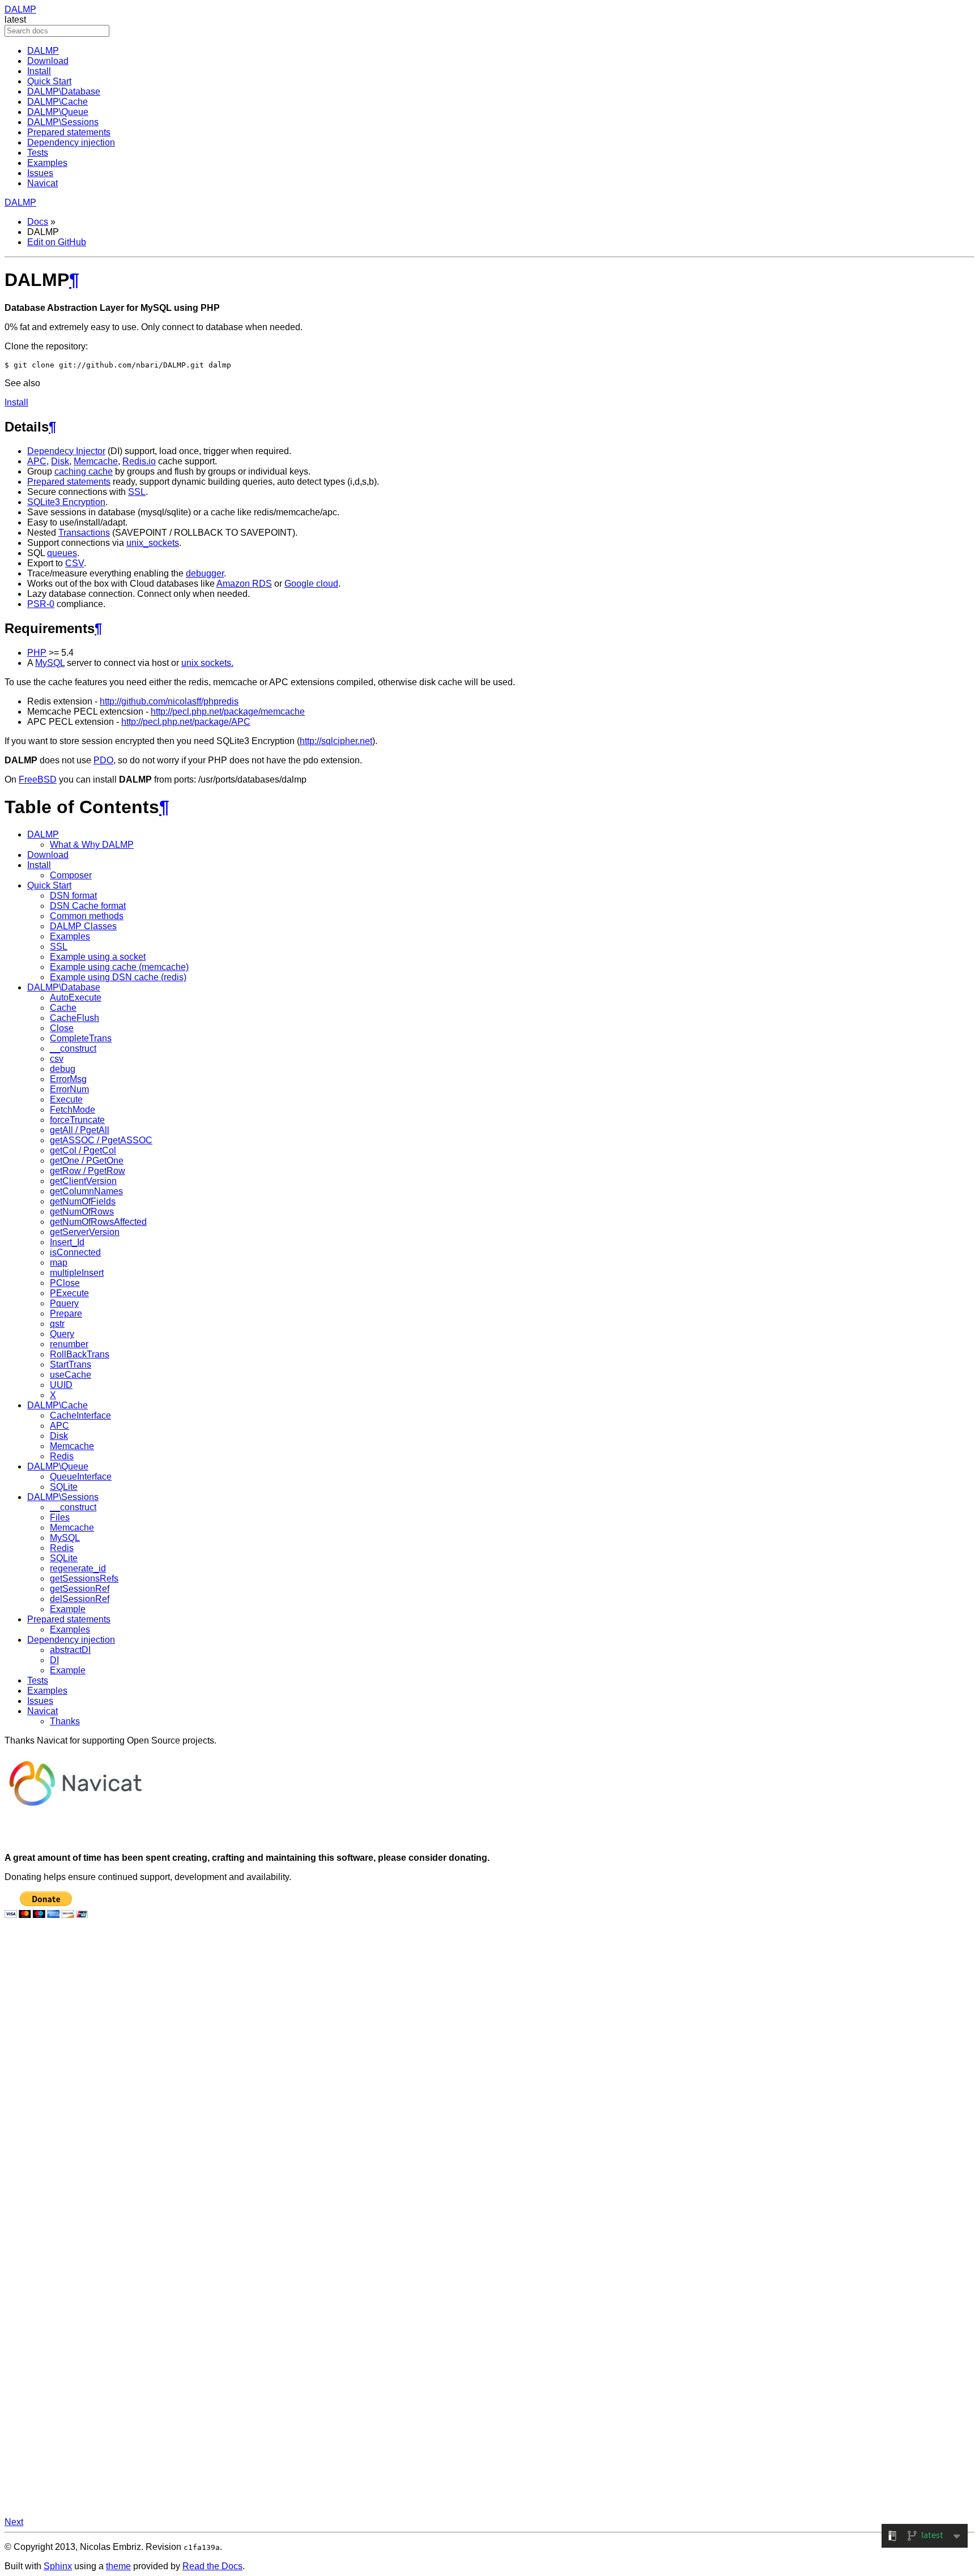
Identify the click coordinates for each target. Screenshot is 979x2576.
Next (14, 2522)
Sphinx (58, 2566)
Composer (71, 875)
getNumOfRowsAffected (98, 1222)
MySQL (50, 663)
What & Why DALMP (92, 845)
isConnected (75, 1252)
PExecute (69, 1293)
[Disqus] (489, 2081)
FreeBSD (38, 779)
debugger (205, 573)
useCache (71, 1375)
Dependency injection (71, 142)
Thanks (65, 1721)
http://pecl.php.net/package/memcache (228, 712)
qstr (57, 1324)
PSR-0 (41, 604)
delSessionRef (80, 1599)
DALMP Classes (83, 926)
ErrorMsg (68, 1079)
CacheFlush (75, 1018)
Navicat (42, 183)
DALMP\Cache (58, 102)
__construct (73, 1048)
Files (60, 1517)
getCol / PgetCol (83, 1150)
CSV (75, 563)
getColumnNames (86, 1191)
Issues (40, 173)
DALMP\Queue (58, 112)
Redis (62, 1456)
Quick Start (49, 81)
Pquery (64, 1303)
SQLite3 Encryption (66, 502)
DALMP (20, 9)
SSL (137, 492)
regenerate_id (78, 1568)
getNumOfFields (83, 1201)
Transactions (84, 533)
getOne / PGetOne (87, 1161)
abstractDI (70, 1650)
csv (57, 1059)
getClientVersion (83, 1181)
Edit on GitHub (57, 242)
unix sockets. (207, 663)
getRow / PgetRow (88, 1171)
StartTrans (71, 1364)
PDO (103, 760)
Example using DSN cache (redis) (118, 977)
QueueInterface (81, 1477)
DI (54, 1660)
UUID (61, 1385)
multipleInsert (77, 1273)
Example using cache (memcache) (119, 967)
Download (48, 61)
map (59, 1263)
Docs (38, 222)
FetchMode (73, 1110)
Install (39, 71)
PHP (37, 653)
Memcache (96, 461)
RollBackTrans (80, 1354)
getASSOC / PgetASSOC (101, 1140)
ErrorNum (69, 1089)
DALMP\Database (64, 91)
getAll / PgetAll (80, 1130)
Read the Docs (212, 2566)
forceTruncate (77, 1120)
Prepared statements (69, 132)
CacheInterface (80, 1415)
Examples (47, 163)
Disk (60, 461)
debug (63, 1069)
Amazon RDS (244, 584)
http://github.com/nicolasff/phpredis (169, 701)
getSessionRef (80, 1589)
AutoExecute (76, 997)
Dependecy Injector (66, 451)
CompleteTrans (81, 1038)
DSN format (73, 896)
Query (62, 1334)
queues (62, 553)
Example (68, 1609)
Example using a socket (98, 957)
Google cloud (311, 584)
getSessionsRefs (84, 1579)
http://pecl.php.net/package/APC (186, 722)
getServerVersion (85, 1232)
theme (118, 2566)
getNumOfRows (82, 1212)
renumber (69, 1344)
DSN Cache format (88, 906)
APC (37, 461)
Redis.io (139, 461)
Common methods (87, 916)
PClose (65, 1283)
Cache (63, 1008)
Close (62, 1028)
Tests (38, 153)
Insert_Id (67, 1242)
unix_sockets (153, 543)
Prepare (66, 1313)
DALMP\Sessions (63, 122)
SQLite (64, 1487)
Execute (66, 1099)
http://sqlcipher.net (336, 741)
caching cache (84, 471)
